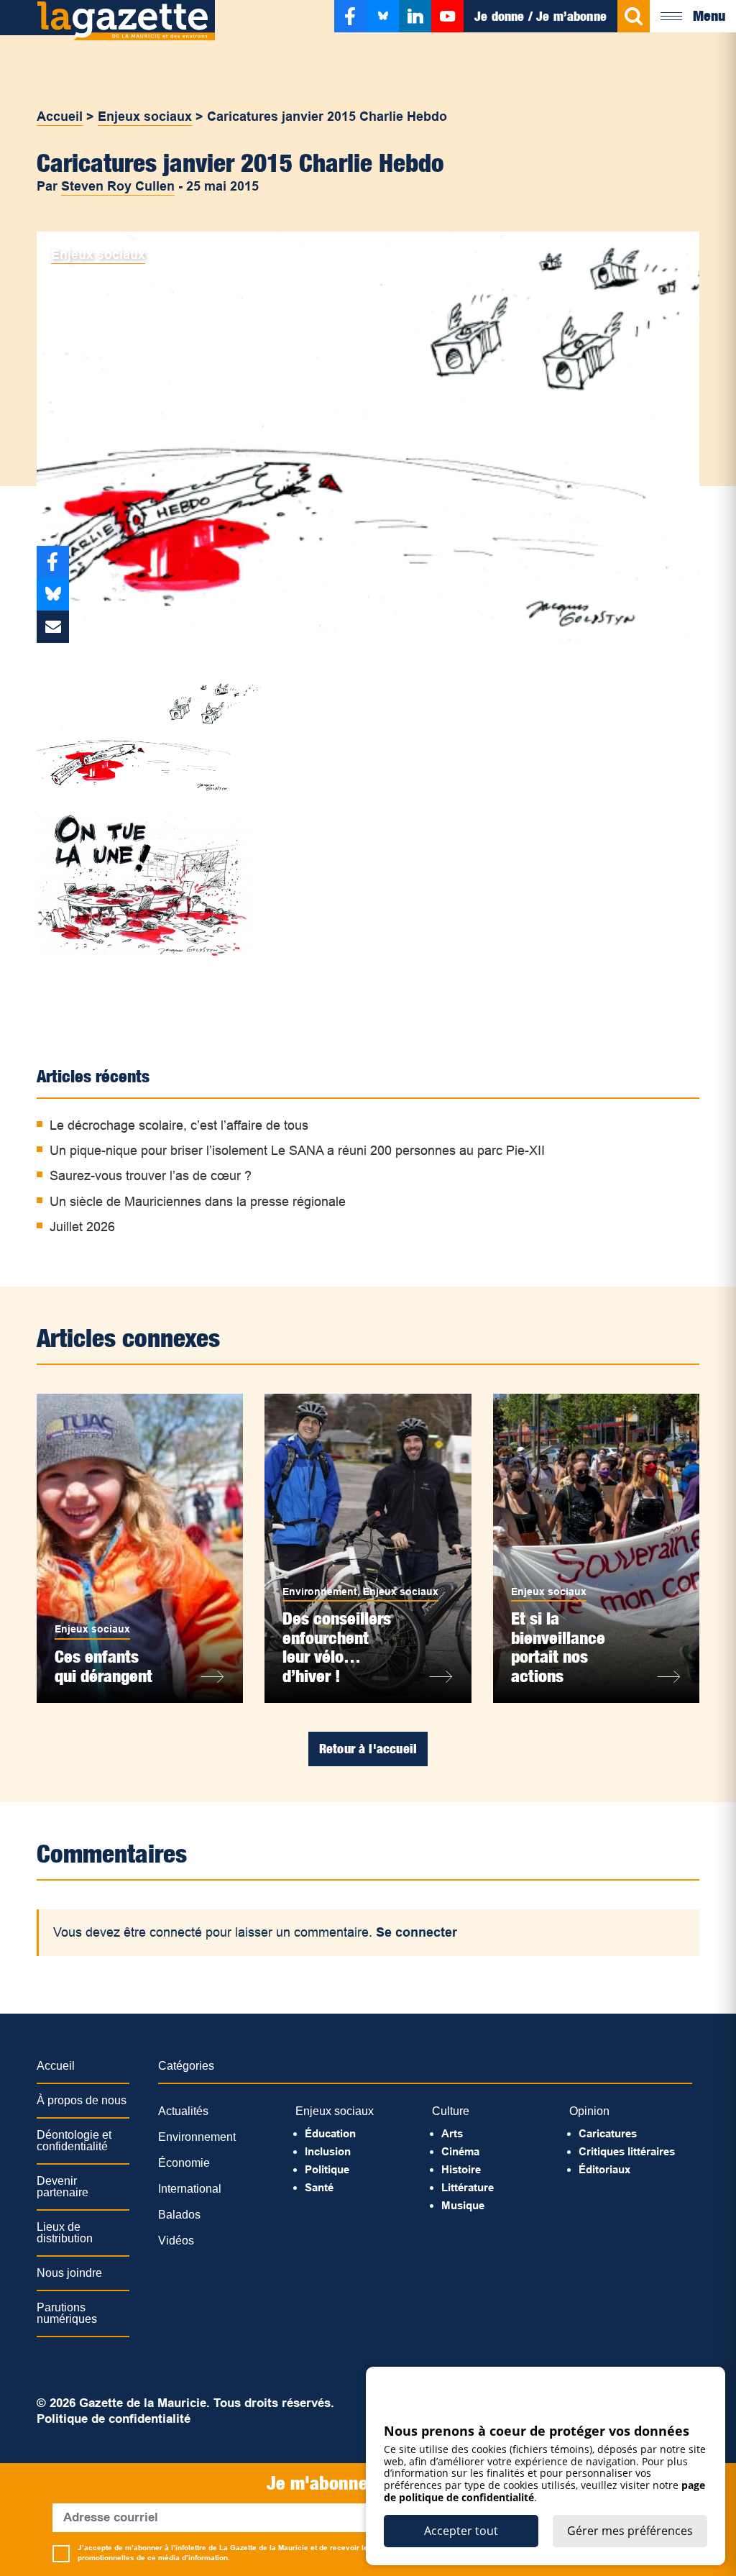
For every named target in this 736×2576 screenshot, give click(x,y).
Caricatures (608, 2133)
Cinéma (460, 2151)
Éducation (330, 2133)
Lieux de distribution (65, 2233)
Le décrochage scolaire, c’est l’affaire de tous (179, 1125)
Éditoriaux (604, 2169)
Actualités (183, 2111)
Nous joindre (69, 2273)
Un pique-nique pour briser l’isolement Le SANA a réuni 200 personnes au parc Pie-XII (297, 1151)
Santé (319, 2187)
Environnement (320, 1591)
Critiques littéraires (627, 2151)
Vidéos (176, 2241)
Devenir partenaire (63, 2187)
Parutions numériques (67, 2313)
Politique (327, 2169)
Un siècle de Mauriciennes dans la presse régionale (198, 1202)
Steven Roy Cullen (118, 186)
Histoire (461, 2169)
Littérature (468, 2187)
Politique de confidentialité (114, 2419)
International (190, 2189)
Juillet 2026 (82, 1227)
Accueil (60, 117)
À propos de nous (82, 2100)
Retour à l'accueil (368, 1749)
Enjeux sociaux (145, 117)
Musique (463, 2205)
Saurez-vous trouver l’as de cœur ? (151, 1176)
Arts (452, 2133)
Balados (179, 2215)
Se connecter (417, 1932)
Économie (184, 2163)
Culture (451, 2111)
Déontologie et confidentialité (74, 2141)
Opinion (589, 2111)
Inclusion (328, 2151)
